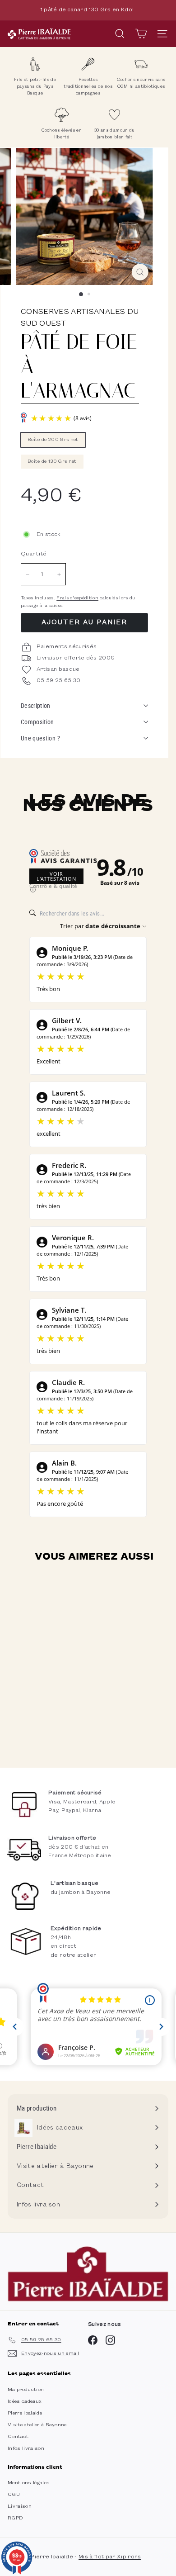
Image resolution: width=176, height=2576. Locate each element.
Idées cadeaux (25, 2401)
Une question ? (40, 738)
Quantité (34, 554)
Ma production (26, 2390)
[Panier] (141, 34)
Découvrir (64, 1730)
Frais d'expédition (77, 598)
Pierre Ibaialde (25, 2413)
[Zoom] (140, 272)
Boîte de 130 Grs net (52, 461)
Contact (18, 2437)
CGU (14, 2495)
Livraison (20, 2506)
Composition (37, 722)
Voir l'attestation (56, 876)
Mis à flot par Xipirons (110, 2557)
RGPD (15, 2518)
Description (36, 706)
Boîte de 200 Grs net (53, 440)
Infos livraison (26, 2448)
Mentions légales (29, 2483)
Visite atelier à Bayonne (37, 2425)
